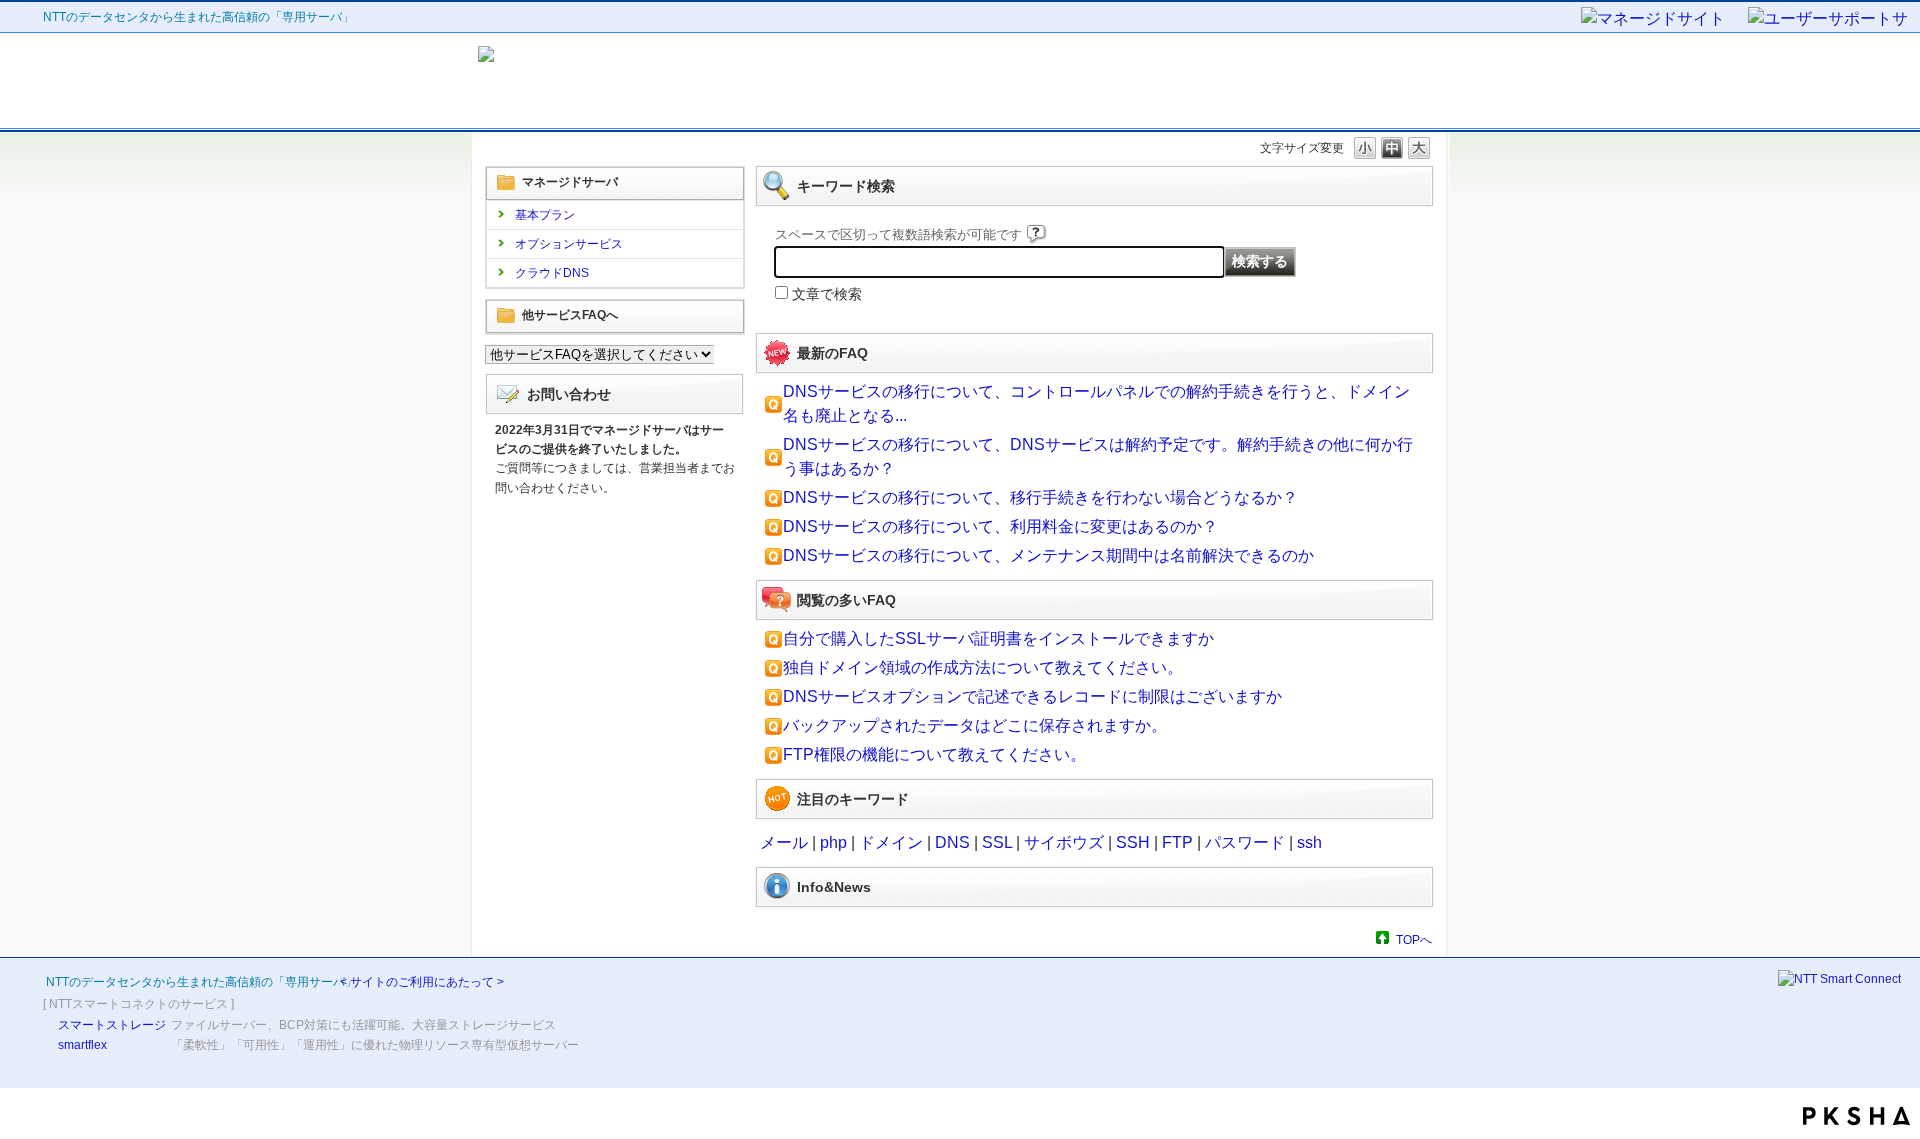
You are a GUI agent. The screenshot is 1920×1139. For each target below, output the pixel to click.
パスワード (1245, 842)
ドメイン (891, 842)
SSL (997, 842)
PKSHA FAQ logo (1856, 1116)
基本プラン (545, 215)
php (833, 842)
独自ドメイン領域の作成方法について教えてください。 (983, 667)
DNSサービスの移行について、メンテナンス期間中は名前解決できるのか (1048, 555)
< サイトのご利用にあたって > (422, 982)
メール (784, 842)
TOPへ (1414, 939)
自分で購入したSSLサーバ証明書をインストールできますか (998, 638)
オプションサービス (569, 244)
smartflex (82, 1045)
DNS (952, 842)
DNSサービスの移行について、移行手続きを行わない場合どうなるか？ (1040, 497)
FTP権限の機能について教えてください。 (934, 754)
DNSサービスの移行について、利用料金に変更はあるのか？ (1000, 526)
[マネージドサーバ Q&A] (658, 81)
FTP (1177, 842)
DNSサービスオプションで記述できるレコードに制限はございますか (1032, 696)
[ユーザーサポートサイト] (1829, 20)
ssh (1309, 842)
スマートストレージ (112, 1025)
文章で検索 (827, 294)
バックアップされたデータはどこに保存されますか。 (975, 725)
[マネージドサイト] (1663, 20)
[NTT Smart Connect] (1839, 979)
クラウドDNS (552, 273)
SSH (1133, 842)
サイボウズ (1064, 842)
